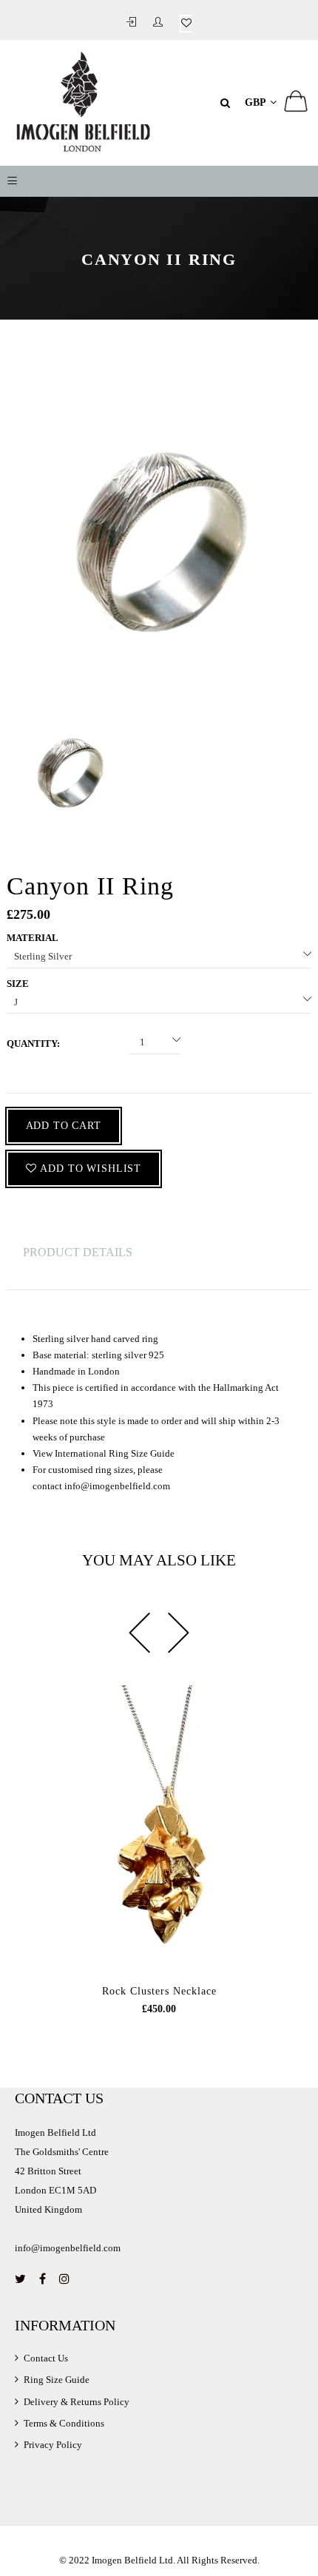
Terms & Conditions (64, 2423)
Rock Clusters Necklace (159, 1991)
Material (33, 938)
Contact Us (46, 2358)
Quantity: (33, 1043)
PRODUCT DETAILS (78, 1252)
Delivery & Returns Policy (77, 2402)
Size (18, 984)
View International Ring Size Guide (104, 1453)
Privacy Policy (53, 2445)
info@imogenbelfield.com (117, 1486)
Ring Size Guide (57, 2380)
